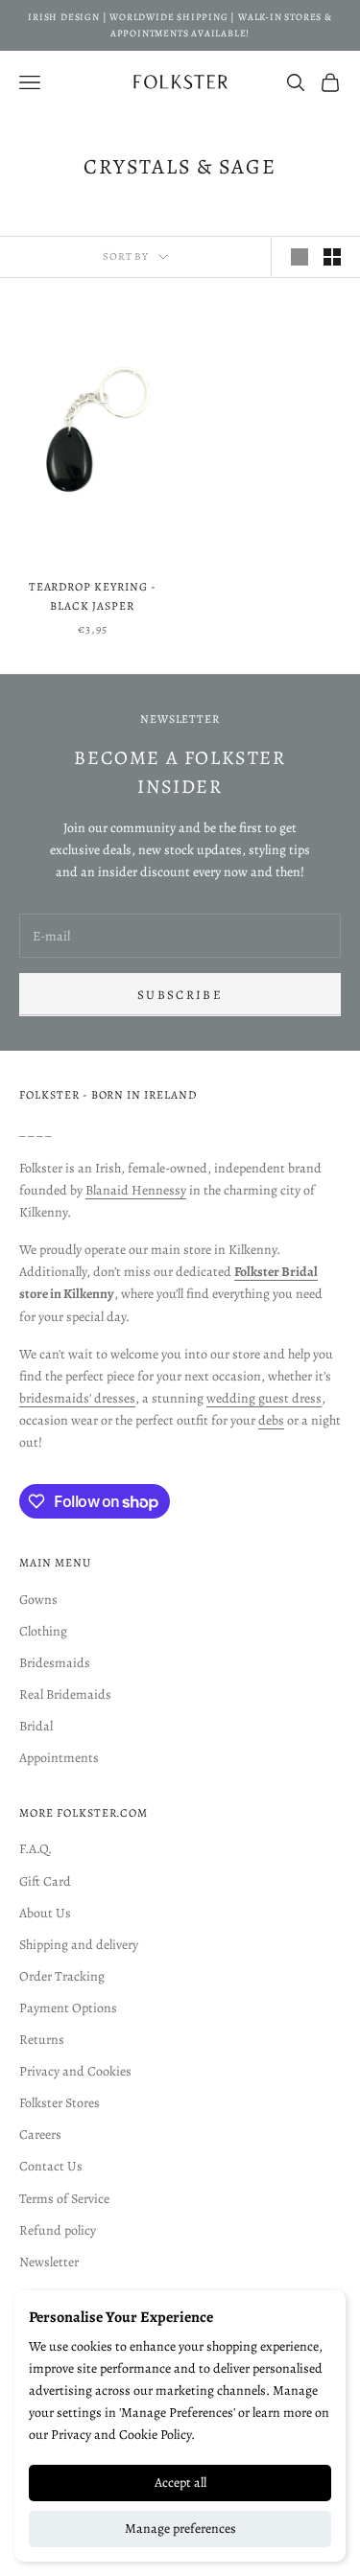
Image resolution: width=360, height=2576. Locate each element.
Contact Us (51, 2166)
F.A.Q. (36, 1849)
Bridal (36, 1726)
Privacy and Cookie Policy (121, 2435)
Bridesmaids (55, 1663)
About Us (45, 1913)
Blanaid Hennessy (136, 1190)
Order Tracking (62, 1976)
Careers (40, 2135)
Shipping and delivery (79, 1945)
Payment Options (68, 2008)
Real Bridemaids (65, 1694)
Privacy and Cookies (75, 2071)
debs (271, 1420)
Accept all (180, 2483)
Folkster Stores (60, 2103)
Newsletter (49, 2262)
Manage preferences (180, 2529)
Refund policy (58, 2230)
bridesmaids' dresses (77, 1398)
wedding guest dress (264, 1398)
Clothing (43, 1631)
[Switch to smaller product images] (332, 257)
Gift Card (45, 1881)
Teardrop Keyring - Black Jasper (93, 596)
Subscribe (180, 995)
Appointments (59, 1758)
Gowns (38, 1600)
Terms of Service (64, 2199)
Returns (42, 2040)
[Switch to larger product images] (300, 257)
